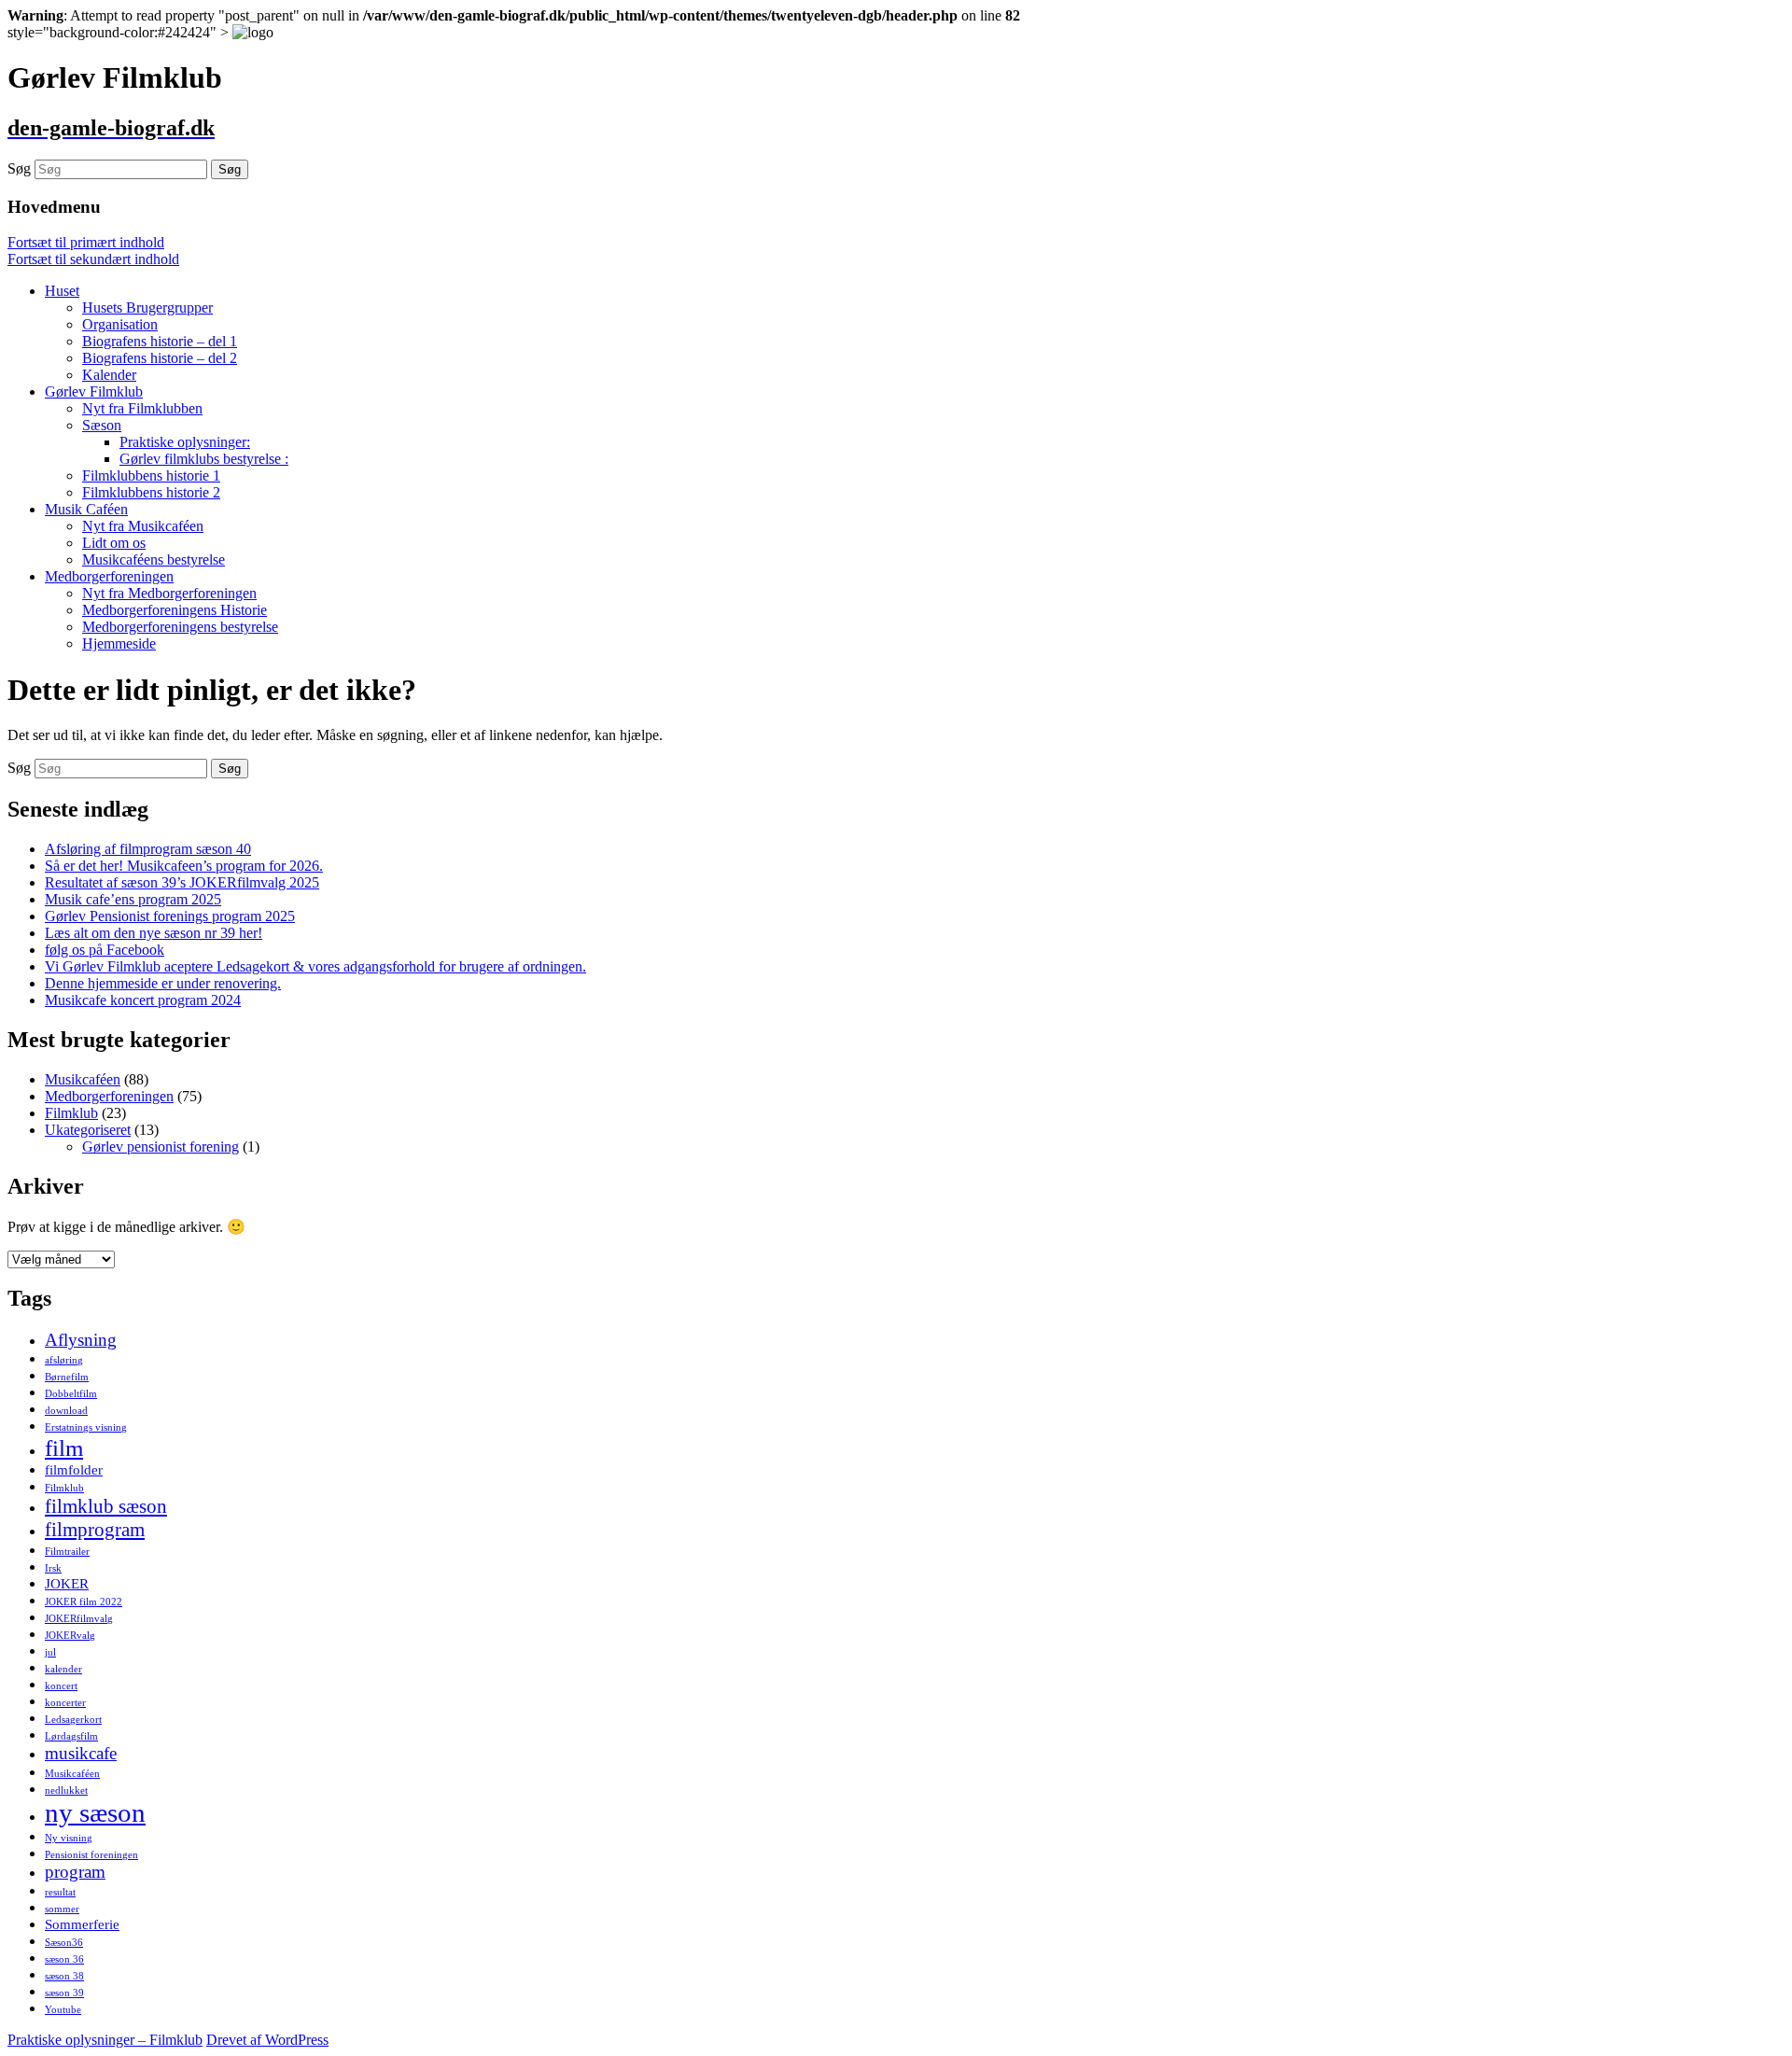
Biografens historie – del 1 (160, 341)
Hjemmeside (119, 643)
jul (50, 1652)
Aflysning (81, 1340)
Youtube (63, 2010)
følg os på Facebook (105, 950)
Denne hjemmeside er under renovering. (163, 983)
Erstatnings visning (86, 1427)
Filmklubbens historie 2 (151, 492)
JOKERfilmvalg (79, 1619)
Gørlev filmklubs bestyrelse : (204, 459)
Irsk (53, 1568)
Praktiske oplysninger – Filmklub (105, 2040)
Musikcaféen (83, 1079)
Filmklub (71, 1113)
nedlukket (66, 1790)
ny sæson (95, 1812)
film (64, 1448)
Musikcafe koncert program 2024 (143, 1000)
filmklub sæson (106, 1506)
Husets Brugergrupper (147, 308)
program (75, 1872)
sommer (62, 1909)
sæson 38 (64, 1976)
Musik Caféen (86, 509)
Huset (62, 291)
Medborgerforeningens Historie (175, 610)
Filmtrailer (67, 1552)
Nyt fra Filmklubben (142, 408)
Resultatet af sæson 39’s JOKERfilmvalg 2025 (182, 882)
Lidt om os (114, 543)
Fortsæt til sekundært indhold (93, 259)
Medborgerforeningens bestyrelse (180, 627)
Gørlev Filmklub (94, 392)
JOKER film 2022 (84, 1602)
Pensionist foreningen (91, 1855)
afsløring (64, 1360)
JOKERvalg (70, 1636)
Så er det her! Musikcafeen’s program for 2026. (184, 866)
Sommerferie (82, 1924)
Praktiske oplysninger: (185, 442)
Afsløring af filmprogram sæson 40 (148, 849)
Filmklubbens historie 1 (151, 476)
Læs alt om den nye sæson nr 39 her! (154, 933)
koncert (61, 1686)
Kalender (109, 375)
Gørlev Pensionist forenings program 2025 (170, 916)
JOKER (67, 1583)
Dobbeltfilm (71, 1394)
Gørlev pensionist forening (161, 1147)
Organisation (120, 324)
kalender (63, 1669)
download (66, 1411)
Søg (19, 168)
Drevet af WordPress (267, 2040)
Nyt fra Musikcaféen (143, 526)
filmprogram (95, 1530)
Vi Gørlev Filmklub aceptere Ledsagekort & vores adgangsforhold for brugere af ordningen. (315, 966)
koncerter (65, 1703)
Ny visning (69, 1838)
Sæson (102, 425)
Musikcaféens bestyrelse (154, 559)
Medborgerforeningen (109, 576)
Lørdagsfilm (71, 1736)
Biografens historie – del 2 (160, 358)
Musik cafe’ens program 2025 (133, 899)
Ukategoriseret (88, 1130)
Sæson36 (64, 1943)
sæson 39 (64, 1993)
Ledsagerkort (73, 1720)
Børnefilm (67, 1377)
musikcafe (81, 1753)
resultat (60, 1892)
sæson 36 (64, 1959)
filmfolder (74, 1469)
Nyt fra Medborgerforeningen (169, 593)
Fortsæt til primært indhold (86, 242)
